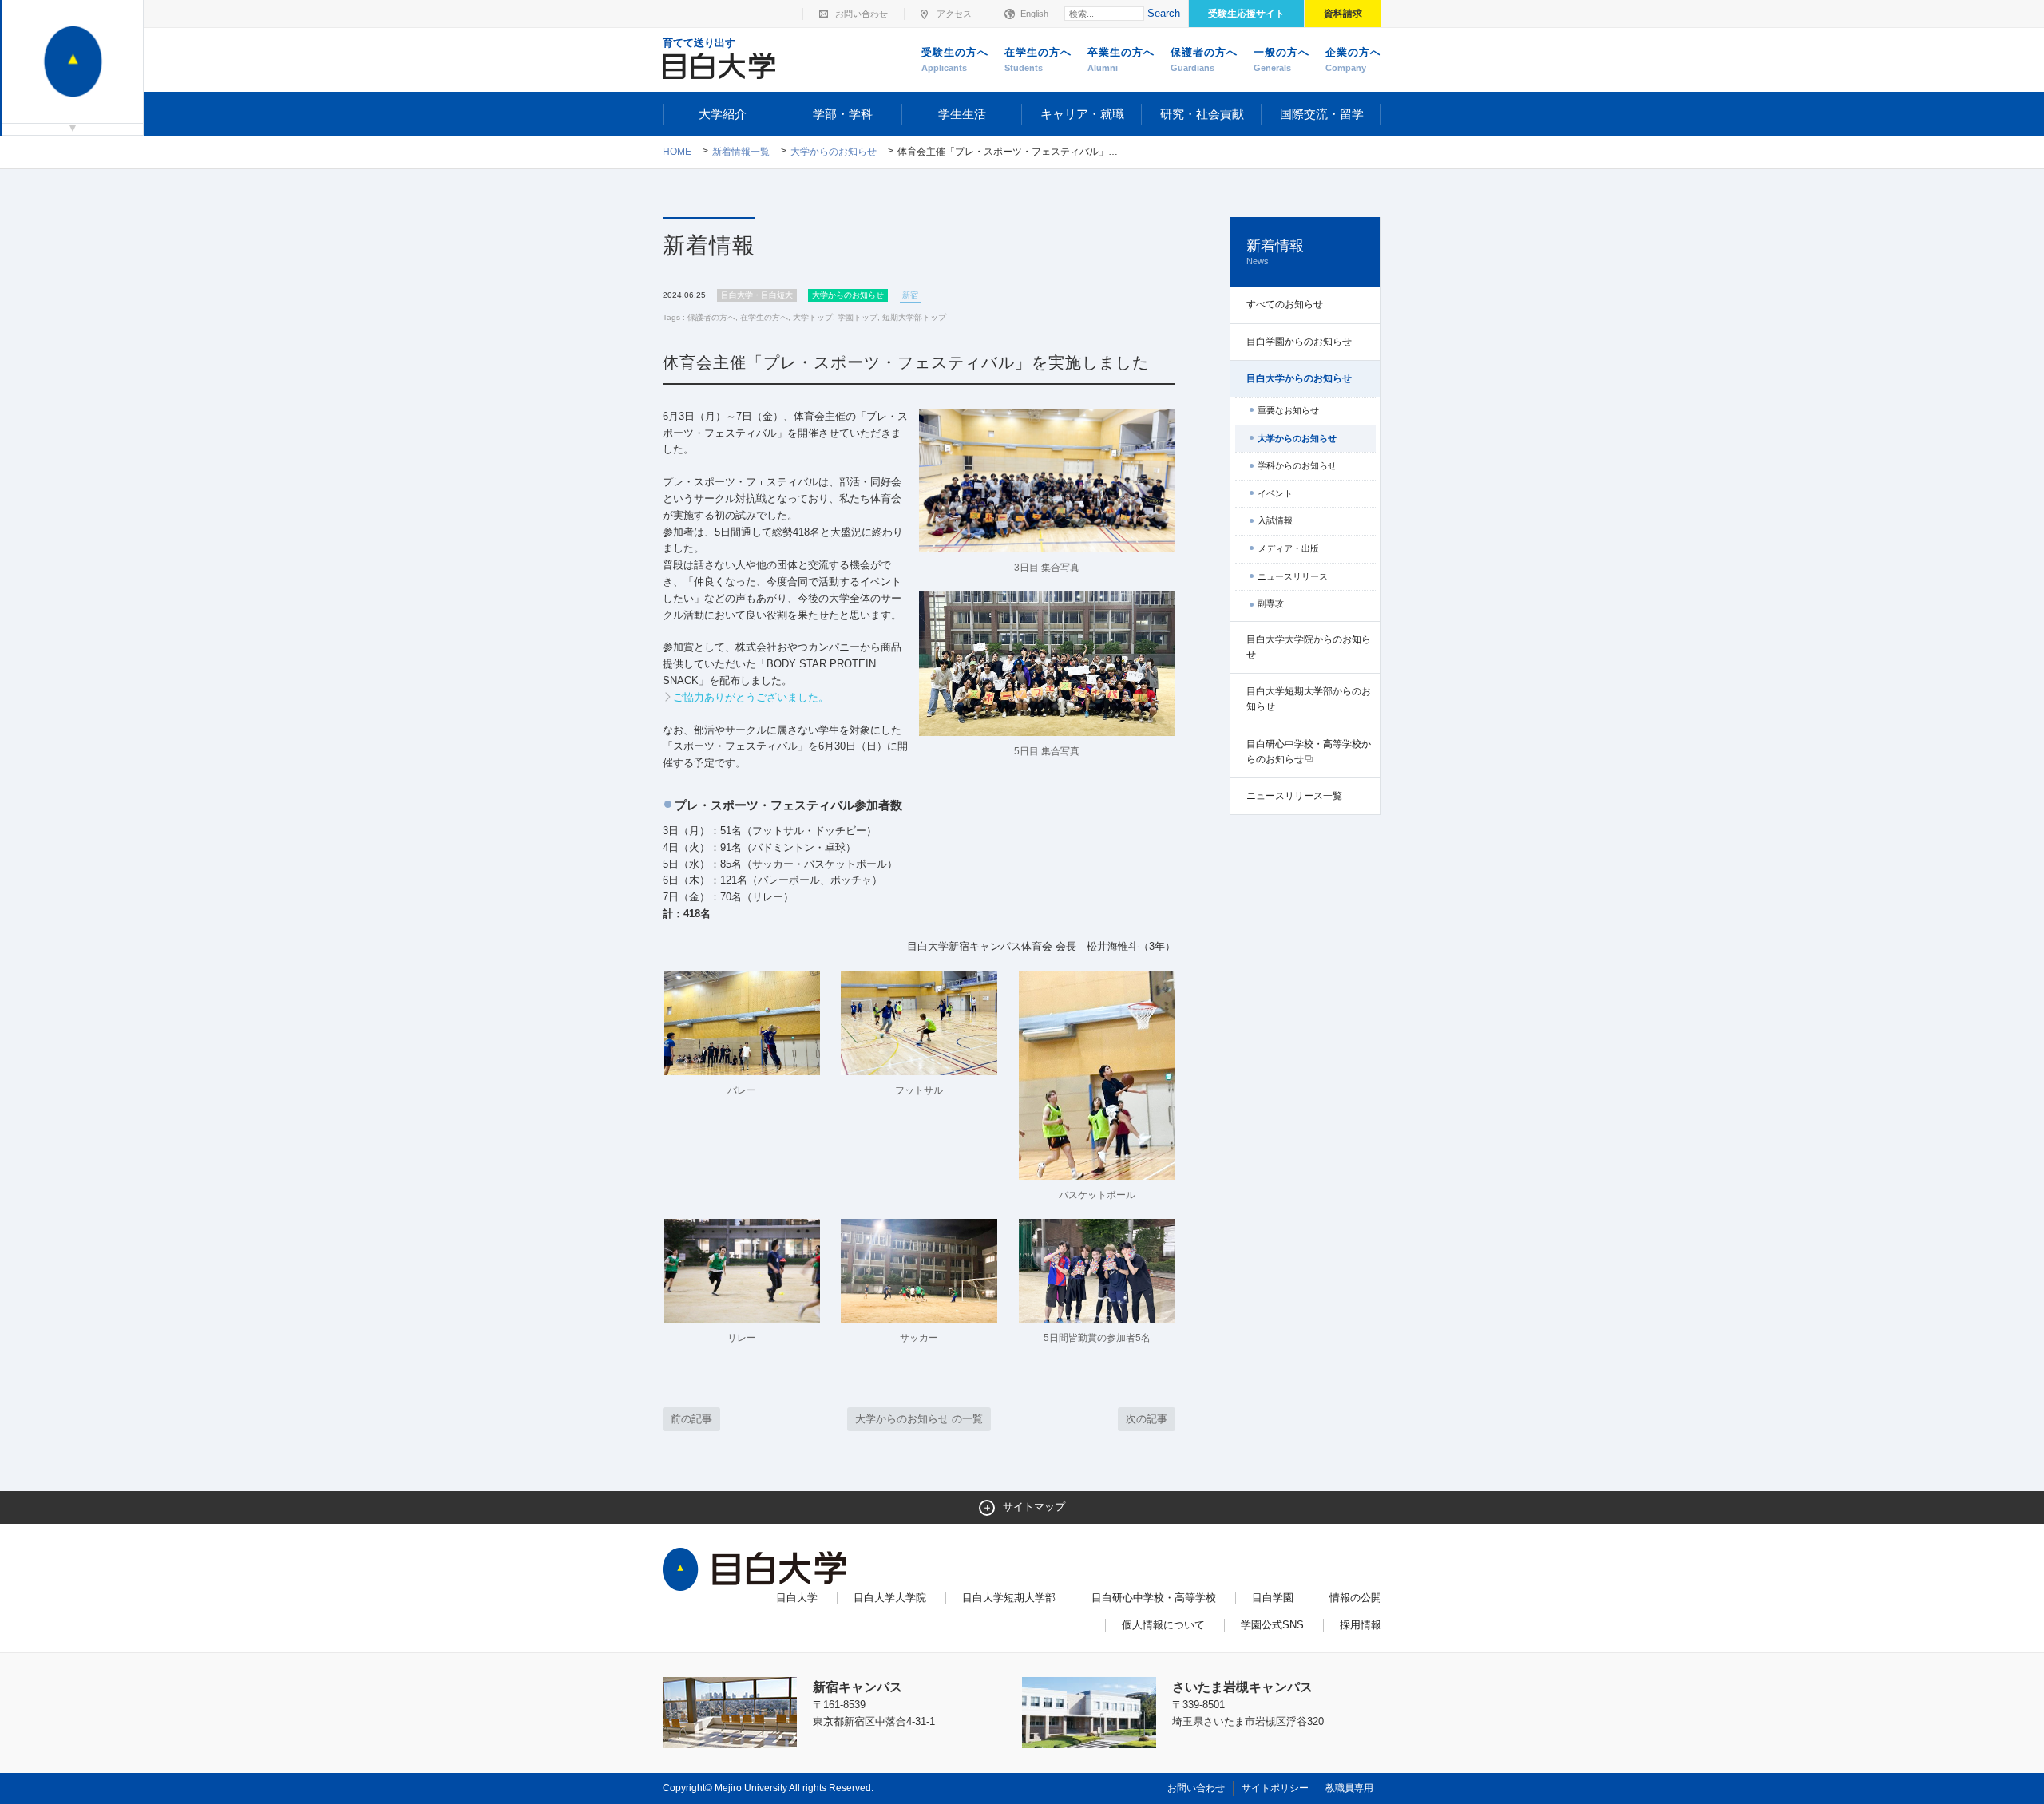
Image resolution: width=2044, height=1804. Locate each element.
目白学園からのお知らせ (1299, 342)
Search (1164, 13)
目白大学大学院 (890, 1598)
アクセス (954, 14)
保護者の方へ (1204, 59)
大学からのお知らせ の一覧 (919, 1419)
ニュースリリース (1293, 576)
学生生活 (962, 114)
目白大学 (797, 1598)
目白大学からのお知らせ (1299, 378)
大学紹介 (723, 114)
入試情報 (1275, 520)
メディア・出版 (1288, 548)
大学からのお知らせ (834, 152)
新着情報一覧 (741, 152)
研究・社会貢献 (1202, 114)
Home (677, 152)
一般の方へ (1281, 59)
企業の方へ (1353, 59)
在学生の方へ (1038, 59)
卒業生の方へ (1121, 59)
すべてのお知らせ (1285, 304)
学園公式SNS (1272, 1625)
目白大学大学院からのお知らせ (1309, 647)
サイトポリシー (1275, 1788)
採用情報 (1361, 1625)
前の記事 (691, 1419)
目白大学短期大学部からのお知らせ (1309, 699)
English (1034, 14)
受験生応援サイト (1246, 14)
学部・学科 (843, 114)
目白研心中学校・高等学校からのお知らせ (1309, 752)
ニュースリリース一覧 (1294, 796)
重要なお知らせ (1288, 410)
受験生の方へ (955, 59)
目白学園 (1273, 1598)
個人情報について (1163, 1625)
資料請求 (1343, 14)
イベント (1275, 493)
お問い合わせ (862, 14)
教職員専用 (1349, 1788)
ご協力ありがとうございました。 (751, 697)
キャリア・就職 (1082, 114)
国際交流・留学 (1322, 114)
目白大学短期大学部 (1009, 1598)
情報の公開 (1355, 1598)
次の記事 (1147, 1419)
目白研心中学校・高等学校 (1154, 1598)
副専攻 (1271, 603)
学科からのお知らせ (1297, 465)
